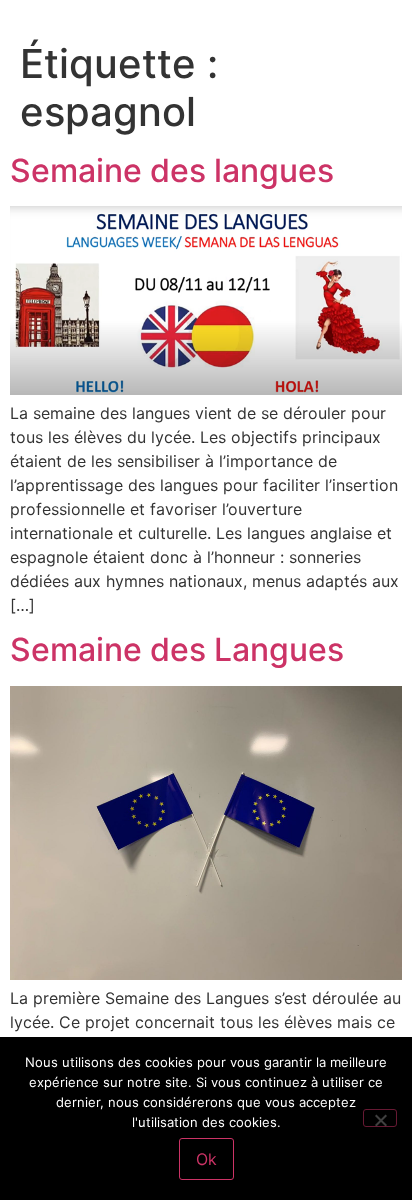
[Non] (380, 1118)
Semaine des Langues (177, 649)
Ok (206, 1159)
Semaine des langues (172, 170)
